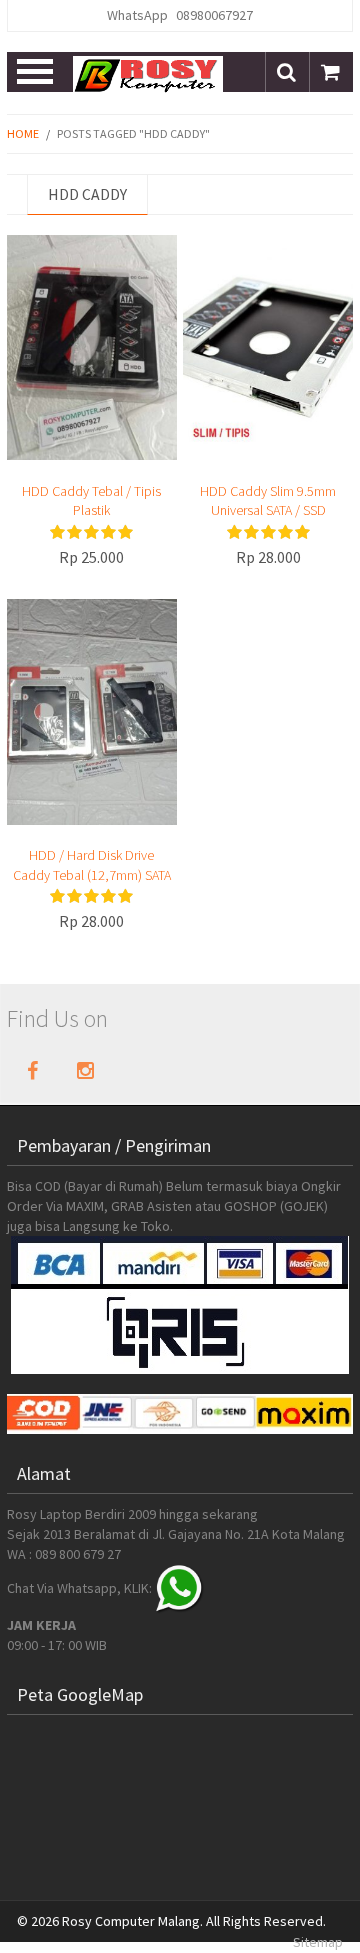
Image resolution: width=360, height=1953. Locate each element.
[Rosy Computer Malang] (148, 73)
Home (23, 133)
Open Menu (36, 72)
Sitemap (318, 1942)
